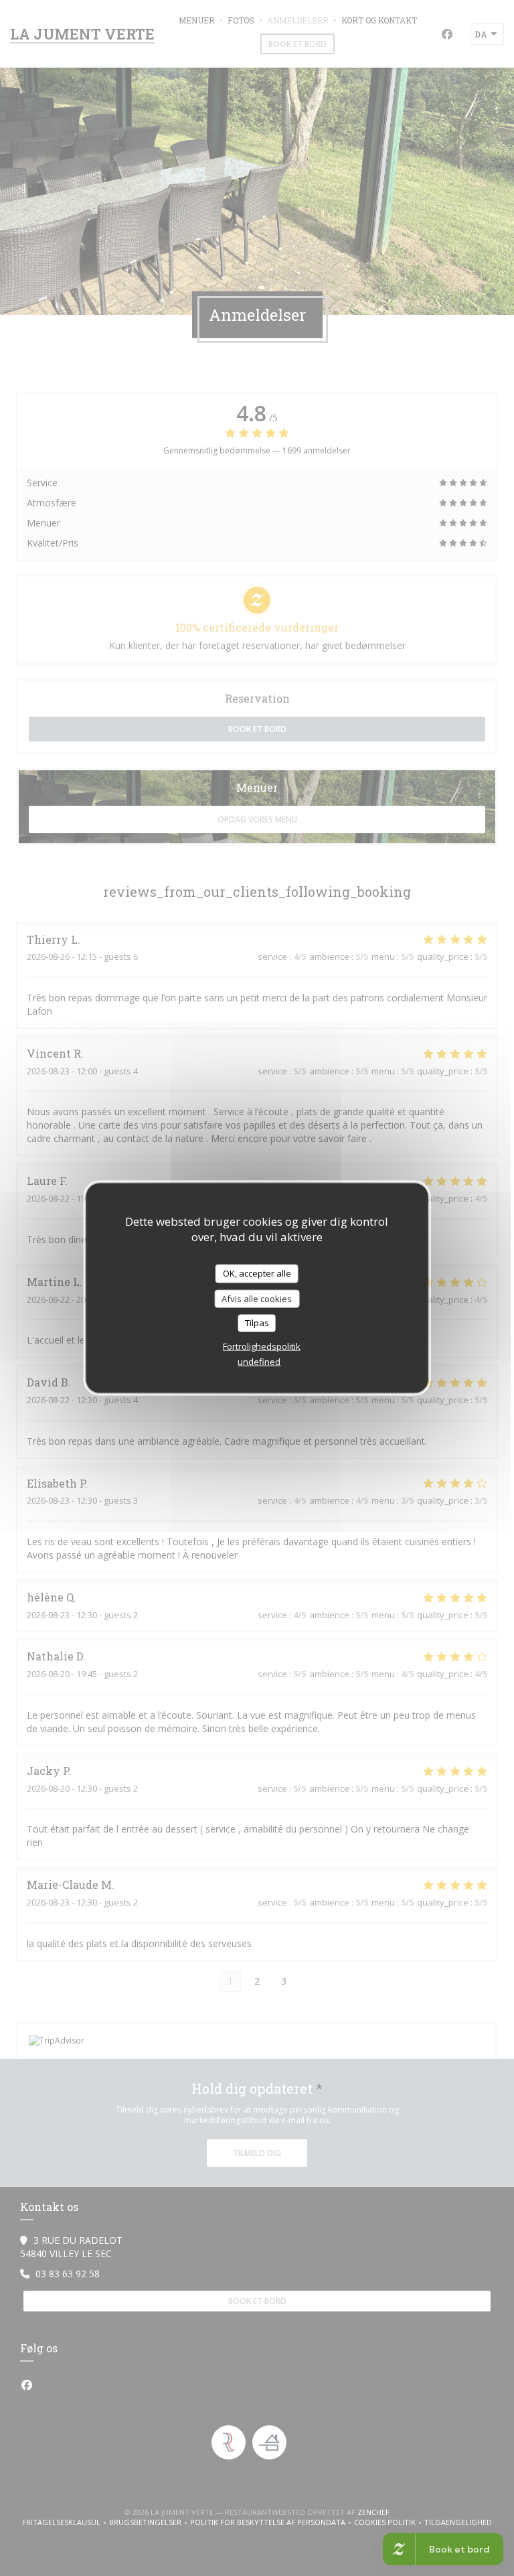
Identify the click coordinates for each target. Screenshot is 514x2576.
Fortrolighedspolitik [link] (262, 1346)
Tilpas (257, 1323)
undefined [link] (259, 1361)
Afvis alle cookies (257, 1298)
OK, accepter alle (257, 1273)
